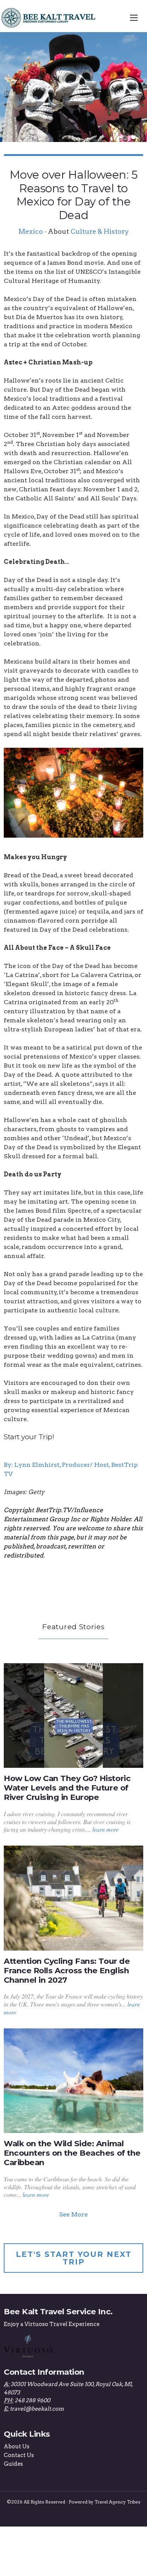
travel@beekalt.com (37, 2409)
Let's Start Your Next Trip (74, 2258)
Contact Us (19, 2455)
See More (73, 2214)
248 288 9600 (32, 2400)
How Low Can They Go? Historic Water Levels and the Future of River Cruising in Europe (67, 1788)
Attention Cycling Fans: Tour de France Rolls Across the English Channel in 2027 (67, 1970)
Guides (13, 2464)
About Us (17, 2446)
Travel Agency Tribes (117, 2502)
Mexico (31, 231)
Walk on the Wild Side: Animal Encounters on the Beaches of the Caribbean (72, 2153)
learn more (106, 1829)
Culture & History (100, 231)
